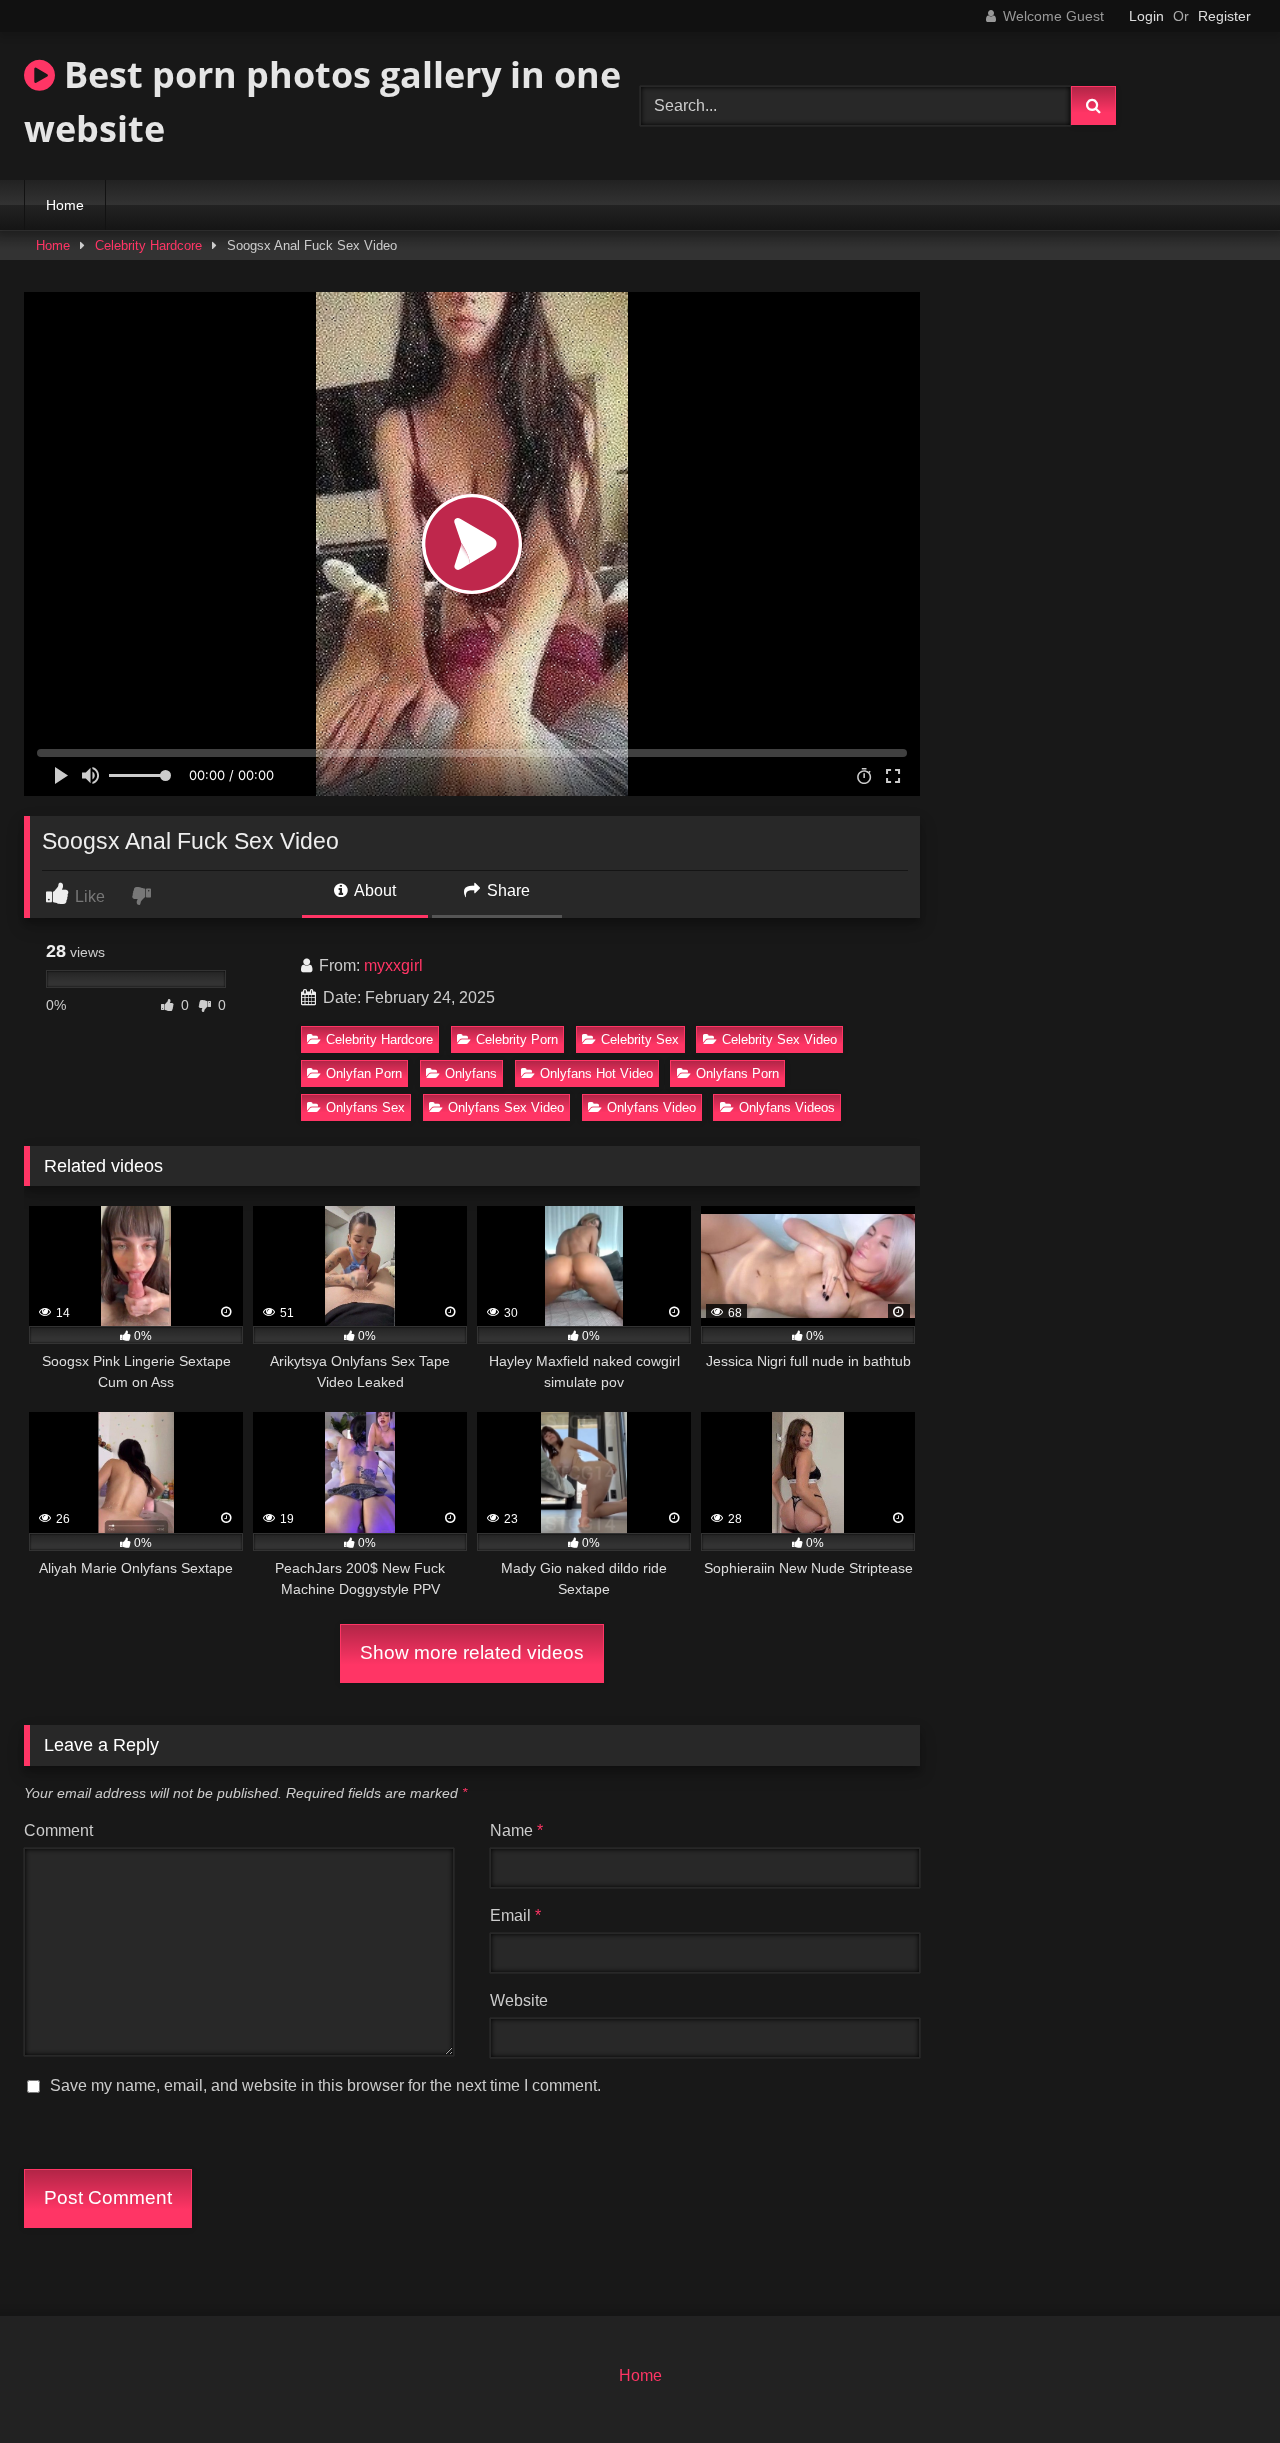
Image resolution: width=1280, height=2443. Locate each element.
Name (516, 1830)
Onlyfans (471, 1073)
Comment (58, 1830)
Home (65, 205)
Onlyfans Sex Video (506, 1107)
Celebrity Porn (517, 1039)
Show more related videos (472, 1652)
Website (519, 2000)
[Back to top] (1218, 2383)
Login (1146, 16)
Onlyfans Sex (365, 1107)
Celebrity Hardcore (148, 245)
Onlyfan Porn (364, 1073)
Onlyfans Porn (737, 1073)
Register (1224, 16)
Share (506, 890)
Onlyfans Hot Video (596, 1073)
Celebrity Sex (640, 1039)
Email (515, 1915)
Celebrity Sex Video (779, 1039)
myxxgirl (393, 965)
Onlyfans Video (651, 1107)
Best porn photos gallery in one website (322, 101)
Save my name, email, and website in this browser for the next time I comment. (325, 2085)
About (373, 890)
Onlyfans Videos (787, 1107)
